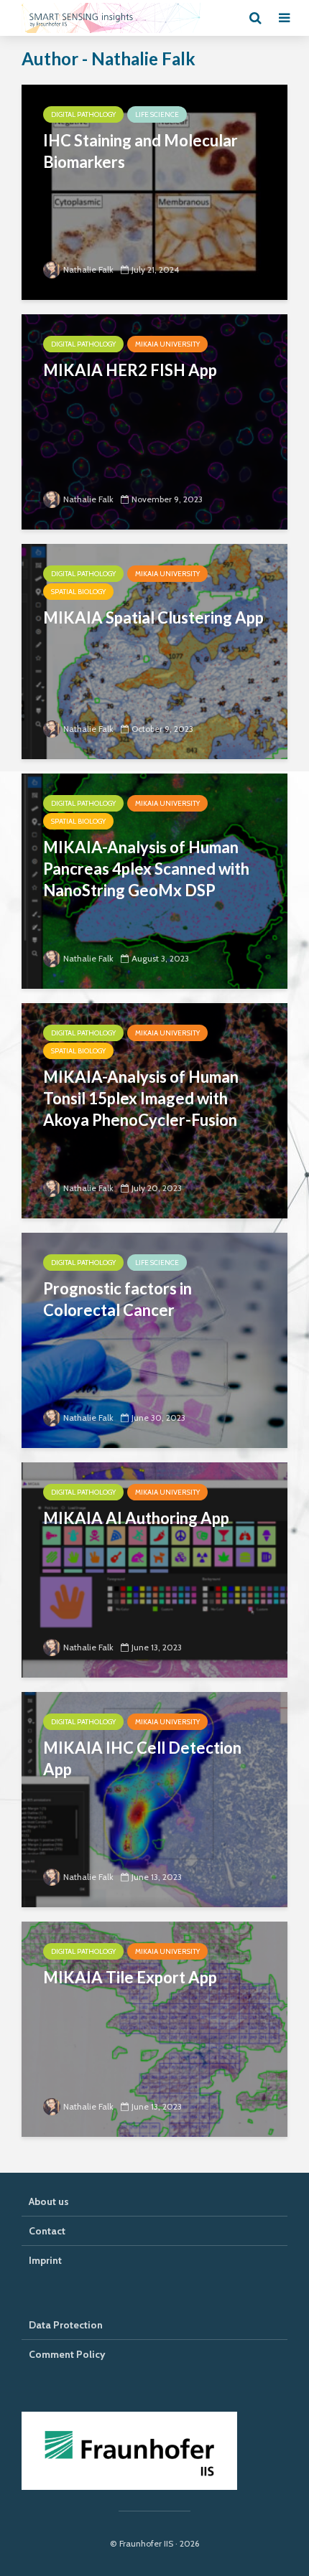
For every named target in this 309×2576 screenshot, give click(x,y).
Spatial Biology (78, 592)
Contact (47, 2231)
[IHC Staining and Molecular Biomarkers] (154, 191)
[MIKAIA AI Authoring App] (154, 1569)
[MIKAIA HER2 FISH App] (154, 421)
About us (49, 2201)
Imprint (45, 2260)
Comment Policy (67, 2354)
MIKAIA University (167, 344)
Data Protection (66, 2325)
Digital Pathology (83, 114)
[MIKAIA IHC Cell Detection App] (154, 1799)
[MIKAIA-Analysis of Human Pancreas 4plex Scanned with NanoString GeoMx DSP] (154, 880)
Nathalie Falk (88, 269)
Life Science (157, 114)
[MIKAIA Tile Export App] (154, 2028)
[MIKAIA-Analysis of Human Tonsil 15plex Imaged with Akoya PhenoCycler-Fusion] (154, 1110)
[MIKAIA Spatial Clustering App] (154, 650)
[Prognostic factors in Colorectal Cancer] (154, 1339)
